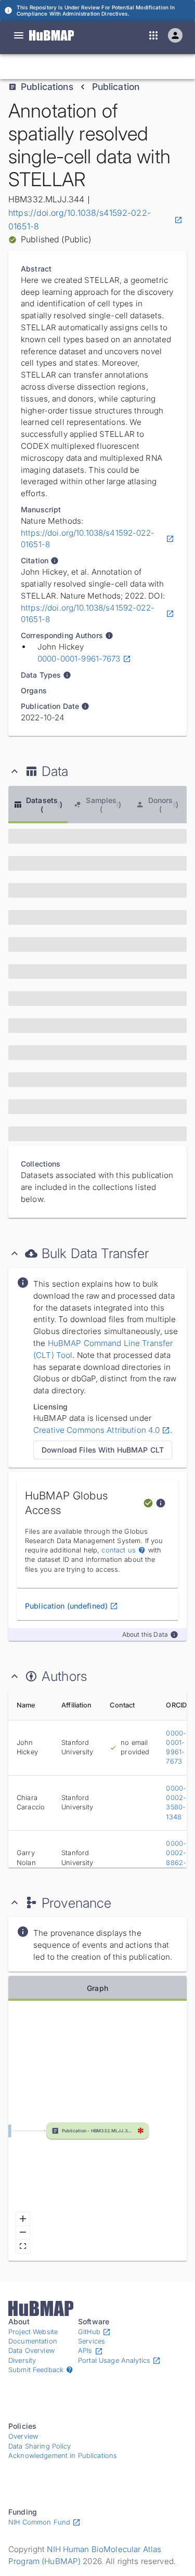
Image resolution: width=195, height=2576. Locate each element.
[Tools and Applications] (153, 35)
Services (92, 2341)
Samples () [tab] (103, 805)
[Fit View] (23, 2246)
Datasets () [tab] (44, 805)
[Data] (19, 35)
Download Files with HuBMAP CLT (103, 1450)
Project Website (33, 2332)
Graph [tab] (97, 1988)
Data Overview (31, 2351)
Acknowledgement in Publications (63, 2456)
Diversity (22, 2360)
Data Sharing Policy (40, 2446)
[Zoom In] (23, 2219)
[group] (97, 2131)
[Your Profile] (175, 35)
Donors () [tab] (163, 805)
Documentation (33, 2341)
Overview (23, 2436)
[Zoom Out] (23, 2233)
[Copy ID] (106, 67)
